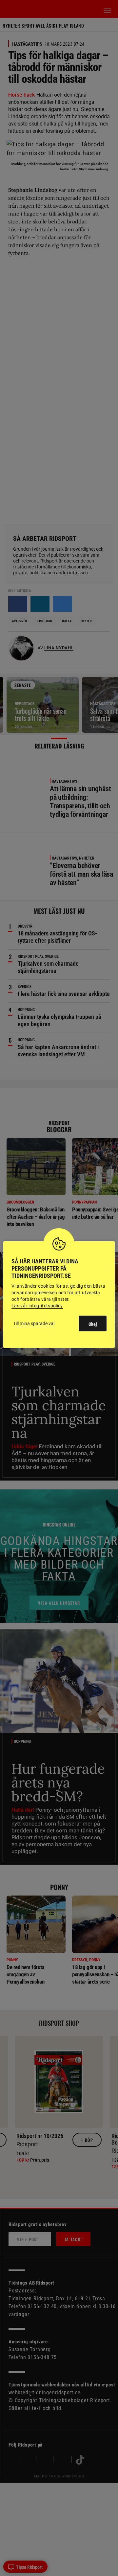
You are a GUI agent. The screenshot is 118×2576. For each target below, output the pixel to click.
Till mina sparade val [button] (34, 1323)
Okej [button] (93, 1324)
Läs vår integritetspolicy (37, 1306)
